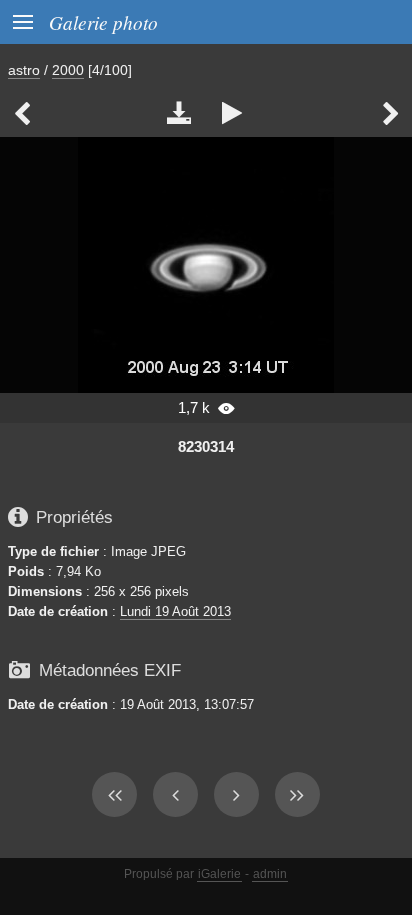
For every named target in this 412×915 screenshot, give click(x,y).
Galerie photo (103, 22)
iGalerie (219, 874)
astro (24, 70)
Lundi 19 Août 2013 (175, 611)
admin (270, 874)
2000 (68, 70)
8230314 (206, 446)
